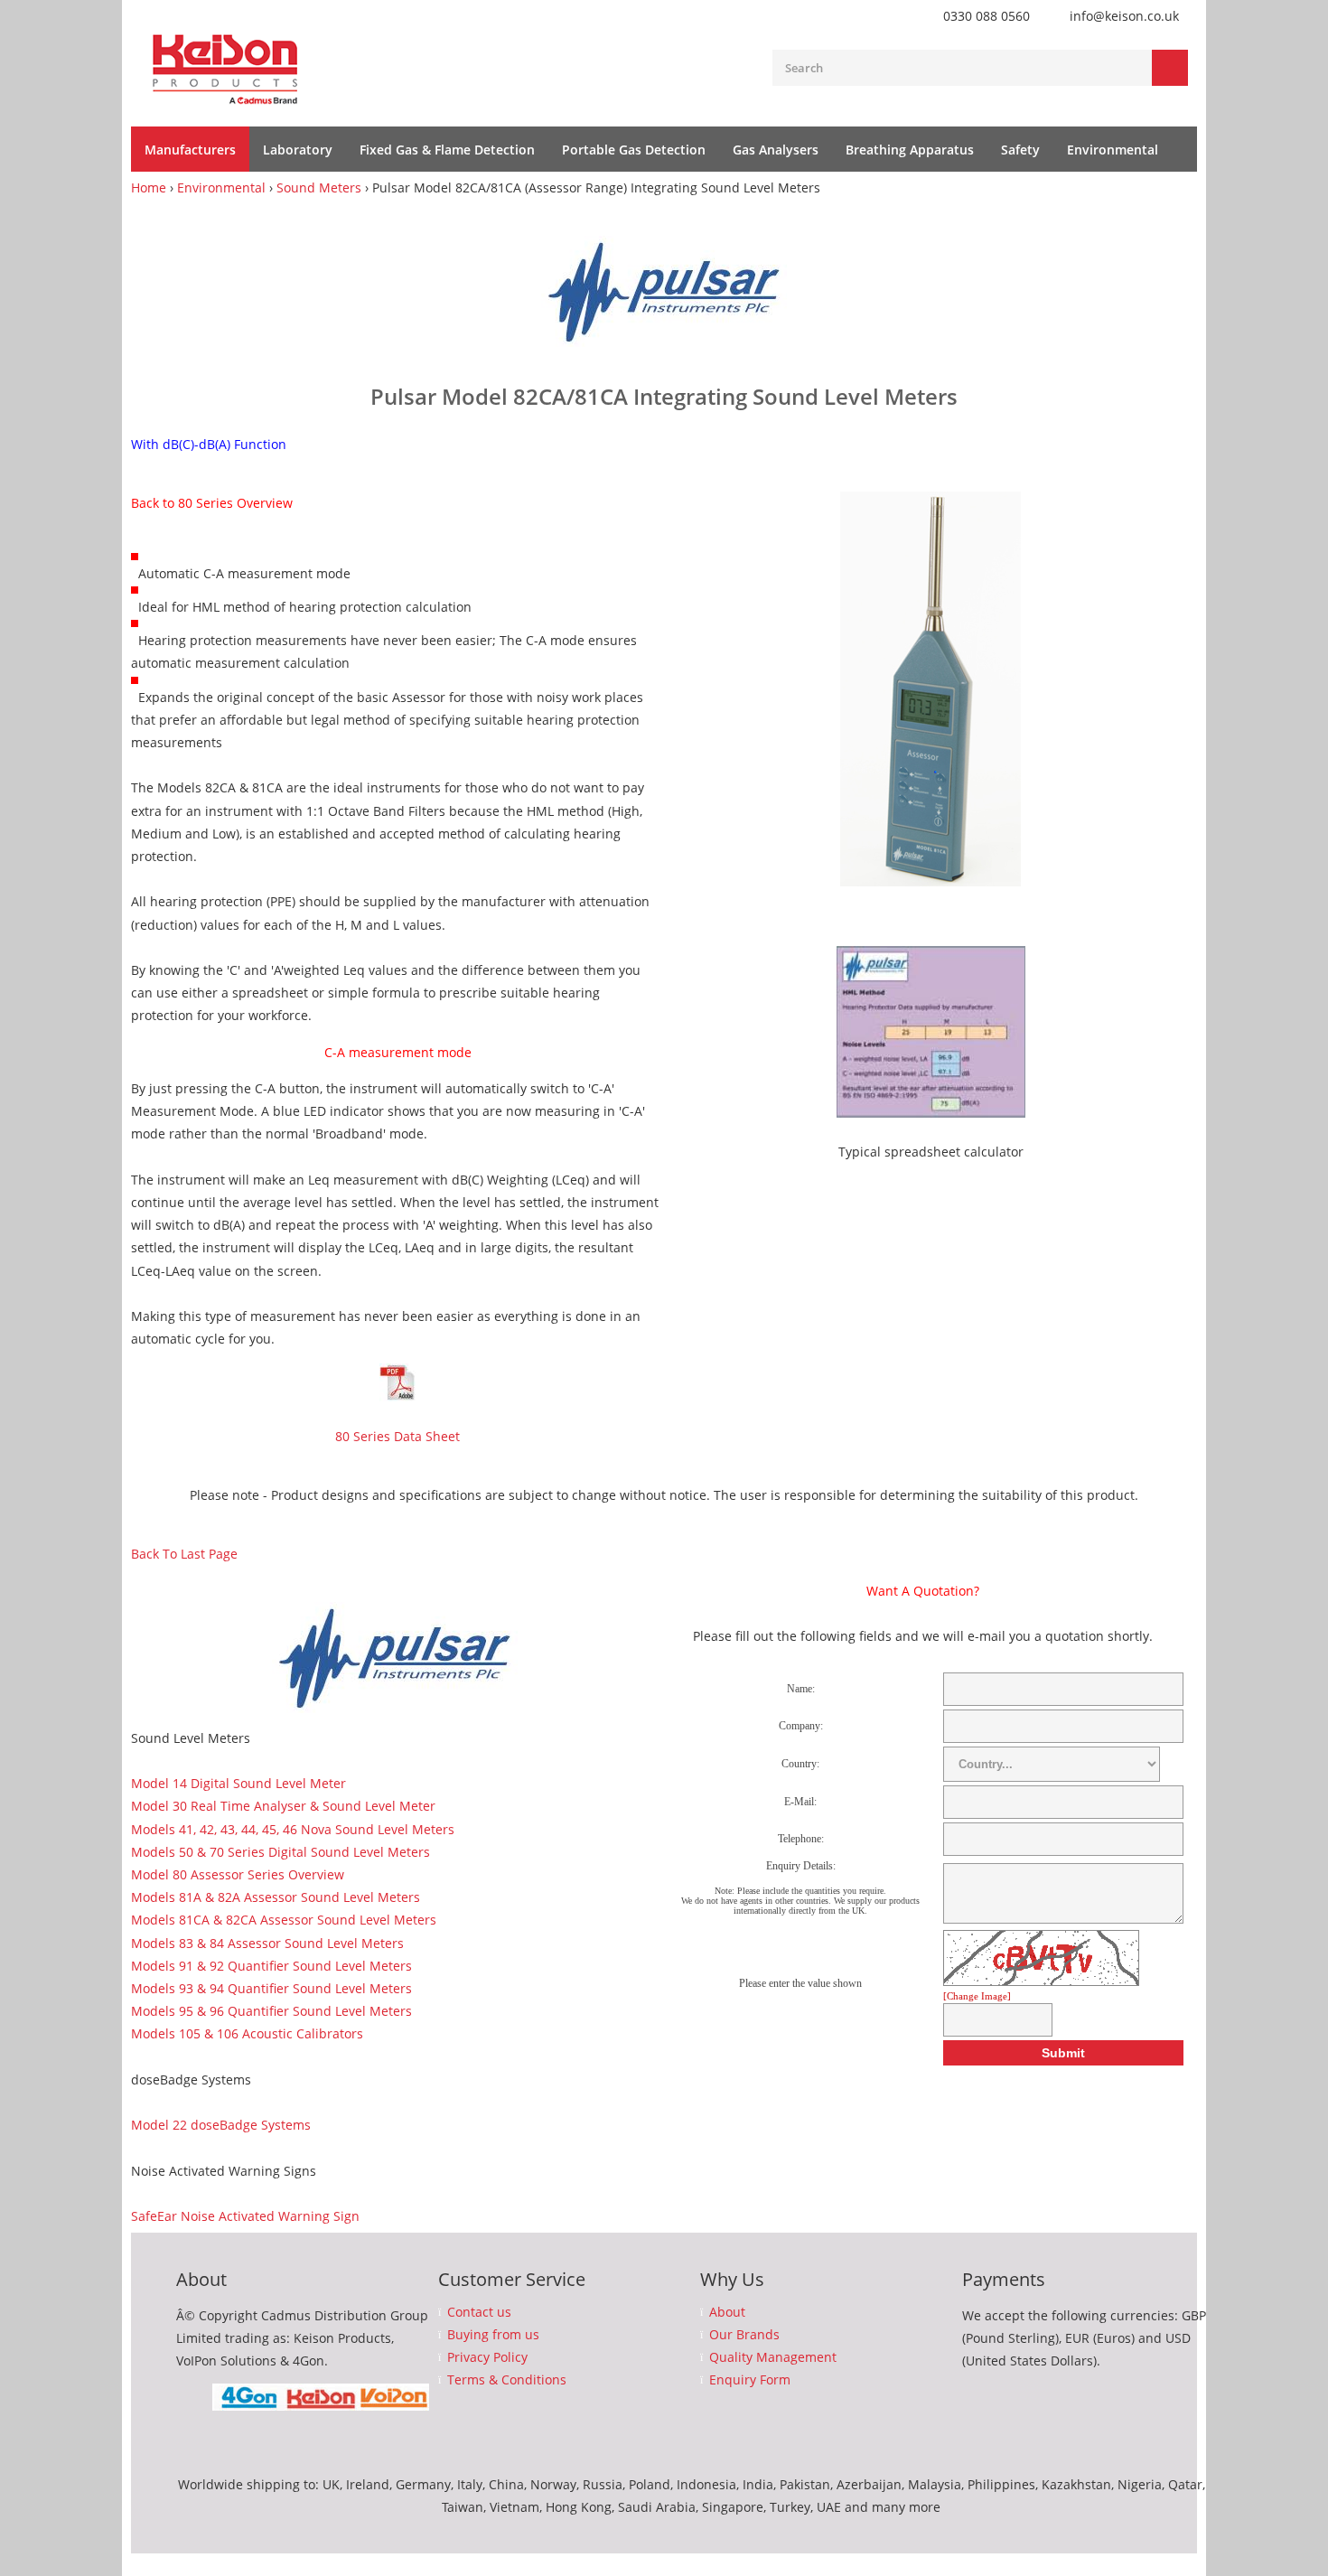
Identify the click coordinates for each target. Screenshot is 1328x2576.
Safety (1020, 150)
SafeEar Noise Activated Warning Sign (245, 2216)
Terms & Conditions (507, 2380)
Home (149, 187)
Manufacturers (190, 150)
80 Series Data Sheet (397, 1436)
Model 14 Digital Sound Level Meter (238, 1783)
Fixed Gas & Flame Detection (447, 150)
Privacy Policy (487, 2357)
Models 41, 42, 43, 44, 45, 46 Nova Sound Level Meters (293, 1829)
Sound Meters (319, 187)
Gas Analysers (776, 150)
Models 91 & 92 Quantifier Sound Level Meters (271, 1966)
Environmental (1113, 150)
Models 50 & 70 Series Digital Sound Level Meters (281, 1852)
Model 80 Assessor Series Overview (238, 1874)
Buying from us (493, 2335)
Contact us (479, 2312)
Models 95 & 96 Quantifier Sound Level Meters (271, 2011)
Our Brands (744, 2335)
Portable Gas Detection (634, 150)
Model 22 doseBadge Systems (221, 2125)
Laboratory (298, 150)
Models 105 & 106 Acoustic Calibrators (247, 2033)
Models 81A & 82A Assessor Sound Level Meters (276, 1897)
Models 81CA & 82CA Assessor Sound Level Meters (284, 1920)
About (727, 2312)
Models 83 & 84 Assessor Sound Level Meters (267, 1943)
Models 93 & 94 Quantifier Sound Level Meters (271, 1988)
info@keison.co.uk (1124, 16)
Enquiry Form (750, 2380)
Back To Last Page (184, 1554)
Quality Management (773, 2357)
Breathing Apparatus (910, 150)
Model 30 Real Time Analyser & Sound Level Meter (283, 1806)
